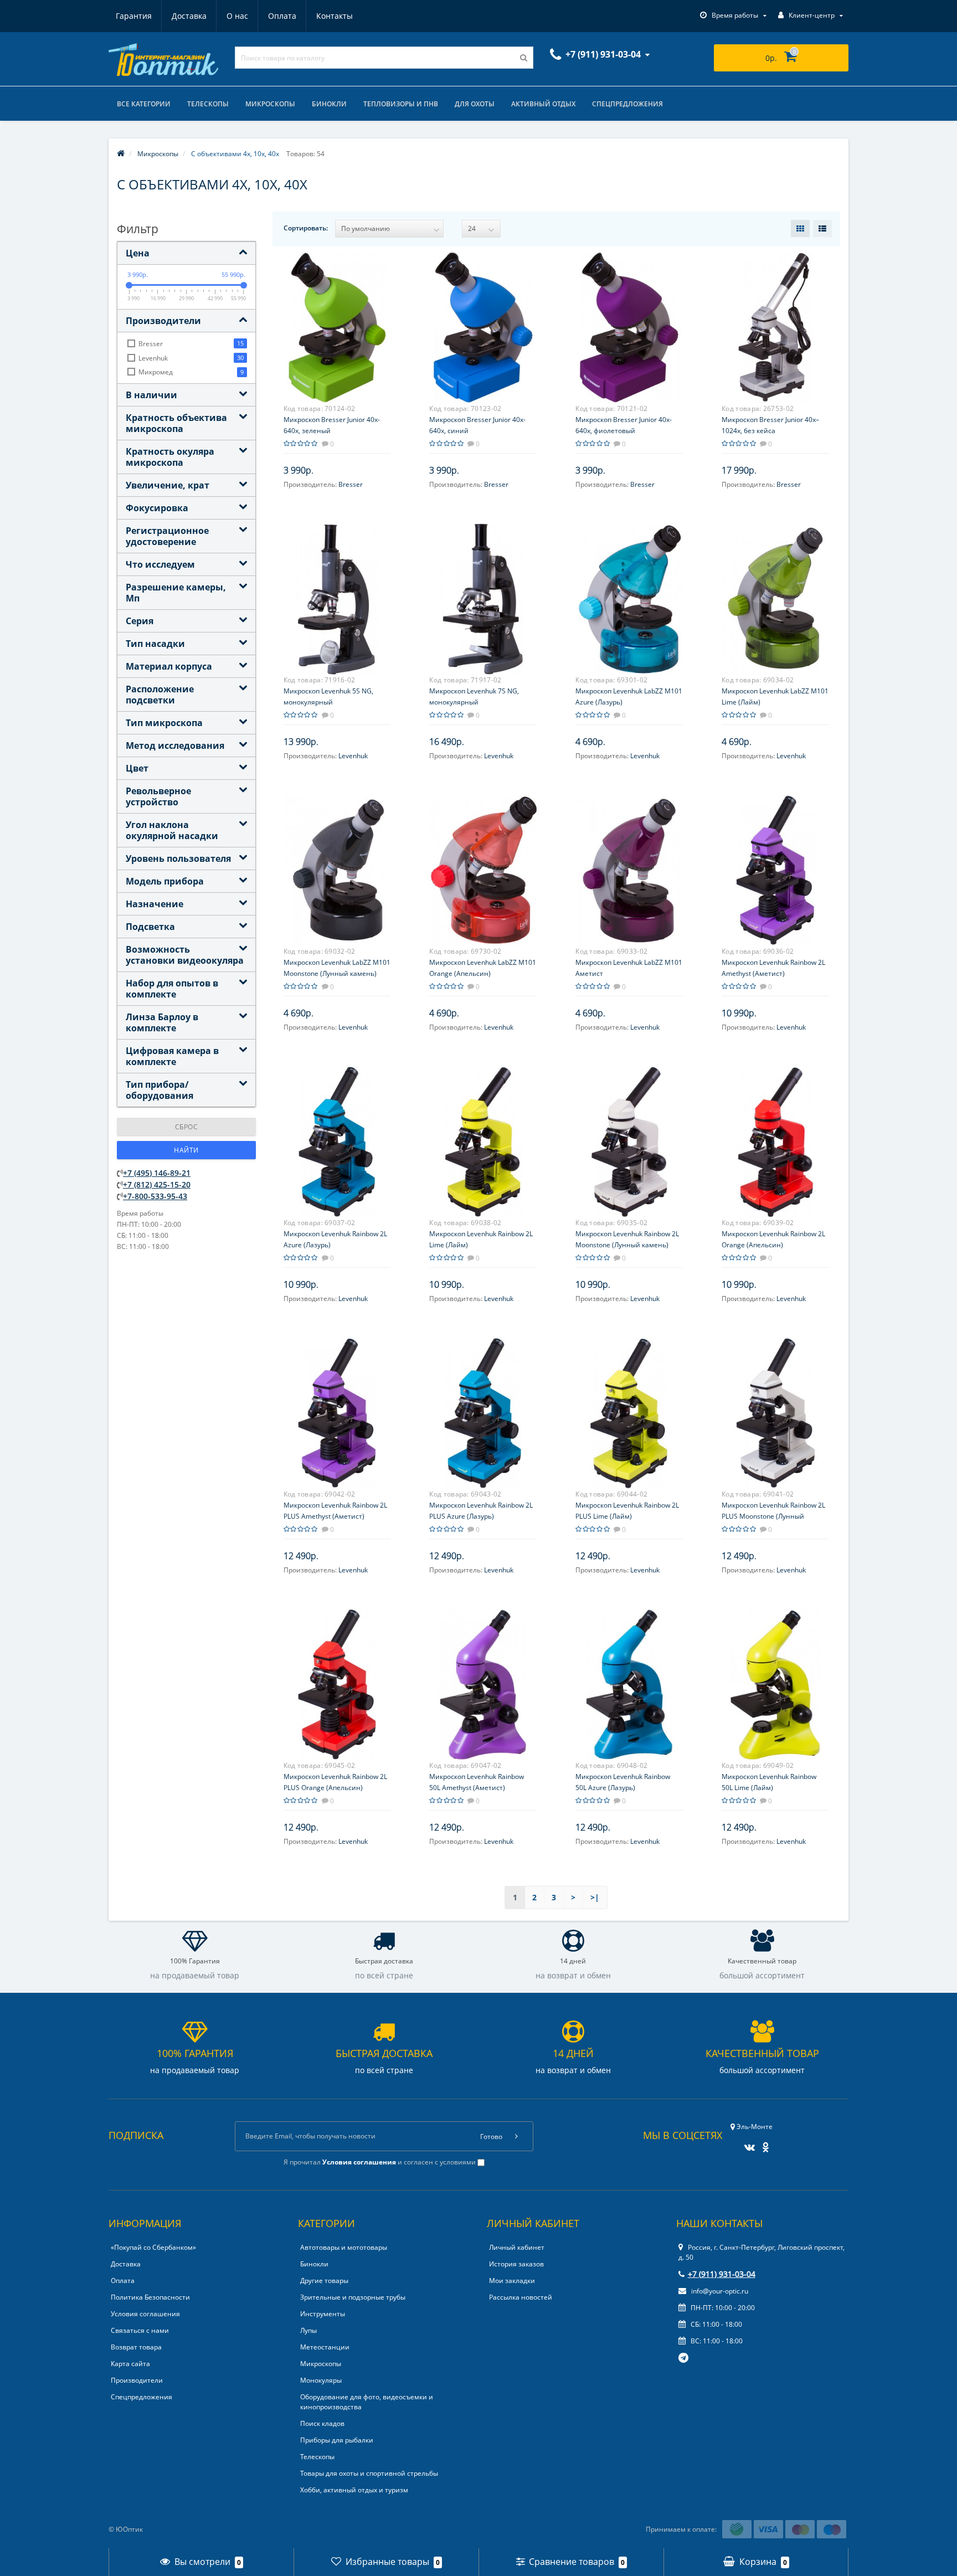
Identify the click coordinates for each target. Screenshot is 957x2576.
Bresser (351, 484)
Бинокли (329, 104)
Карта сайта (130, 2364)
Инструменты (323, 2314)
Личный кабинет (517, 2247)
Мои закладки (512, 2281)
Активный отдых (543, 104)
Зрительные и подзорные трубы (353, 2297)
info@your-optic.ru (719, 2291)
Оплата (282, 16)
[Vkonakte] (747, 2144)
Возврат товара (136, 2347)
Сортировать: (306, 228)
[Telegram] (684, 2358)
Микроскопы (270, 104)
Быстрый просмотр (337, 321)
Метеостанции (325, 2347)
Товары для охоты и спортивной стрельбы (369, 2473)
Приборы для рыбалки (337, 2440)
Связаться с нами (140, 2330)
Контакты (335, 16)
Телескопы (208, 104)
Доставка (189, 16)
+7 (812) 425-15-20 (157, 1184)
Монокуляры (321, 2380)
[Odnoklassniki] (763, 2144)
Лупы (308, 2330)
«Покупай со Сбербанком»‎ (153, 2247)
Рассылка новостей (521, 2297)
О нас (237, 16)
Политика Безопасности (150, 2297)
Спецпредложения (627, 104)
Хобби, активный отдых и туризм (354, 2490)
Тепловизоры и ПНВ (401, 104)
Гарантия (134, 16)
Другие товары (324, 2281)
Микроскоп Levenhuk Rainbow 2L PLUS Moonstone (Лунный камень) (773, 1516)
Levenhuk (353, 756)
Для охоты (475, 104)
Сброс (187, 1127)
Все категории (144, 104)
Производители (137, 2380)
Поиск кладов (322, 2423)
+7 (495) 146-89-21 (157, 1173)
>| (595, 1897)
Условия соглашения (145, 2314)
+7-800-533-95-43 (155, 1196)
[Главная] (121, 154)
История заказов (516, 2264)
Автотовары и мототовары (344, 2247)
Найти (186, 1150)
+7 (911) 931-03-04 (722, 2274)
